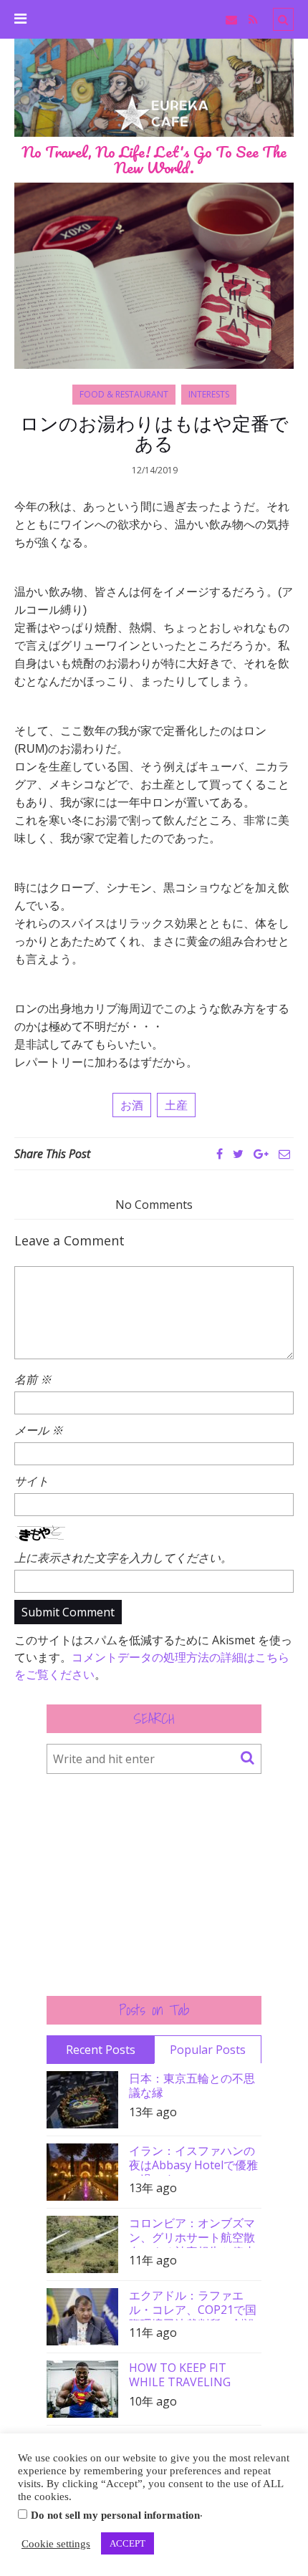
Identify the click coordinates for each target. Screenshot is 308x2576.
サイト (32, 1481)
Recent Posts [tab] (101, 2050)
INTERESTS (209, 394)
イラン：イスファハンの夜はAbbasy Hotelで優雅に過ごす (193, 2160)
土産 (176, 1105)
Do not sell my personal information (115, 2515)
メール (39, 1430)
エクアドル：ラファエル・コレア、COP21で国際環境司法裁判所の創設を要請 (193, 2304)
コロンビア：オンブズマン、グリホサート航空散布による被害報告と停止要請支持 (192, 2232)
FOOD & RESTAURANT (124, 394)
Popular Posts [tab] (208, 2050)
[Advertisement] (154, 1885)
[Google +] (261, 1154)
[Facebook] (220, 1154)
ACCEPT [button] (127, 2543)
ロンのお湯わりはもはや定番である (154, 433)
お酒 (132, 1105)
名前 (33, 1379)
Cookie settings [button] (56, 2544)
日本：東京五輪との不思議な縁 (192, 2085)
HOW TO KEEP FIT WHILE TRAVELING (180, 2375)
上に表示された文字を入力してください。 (123, 1558)
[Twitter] (238, 1154)
